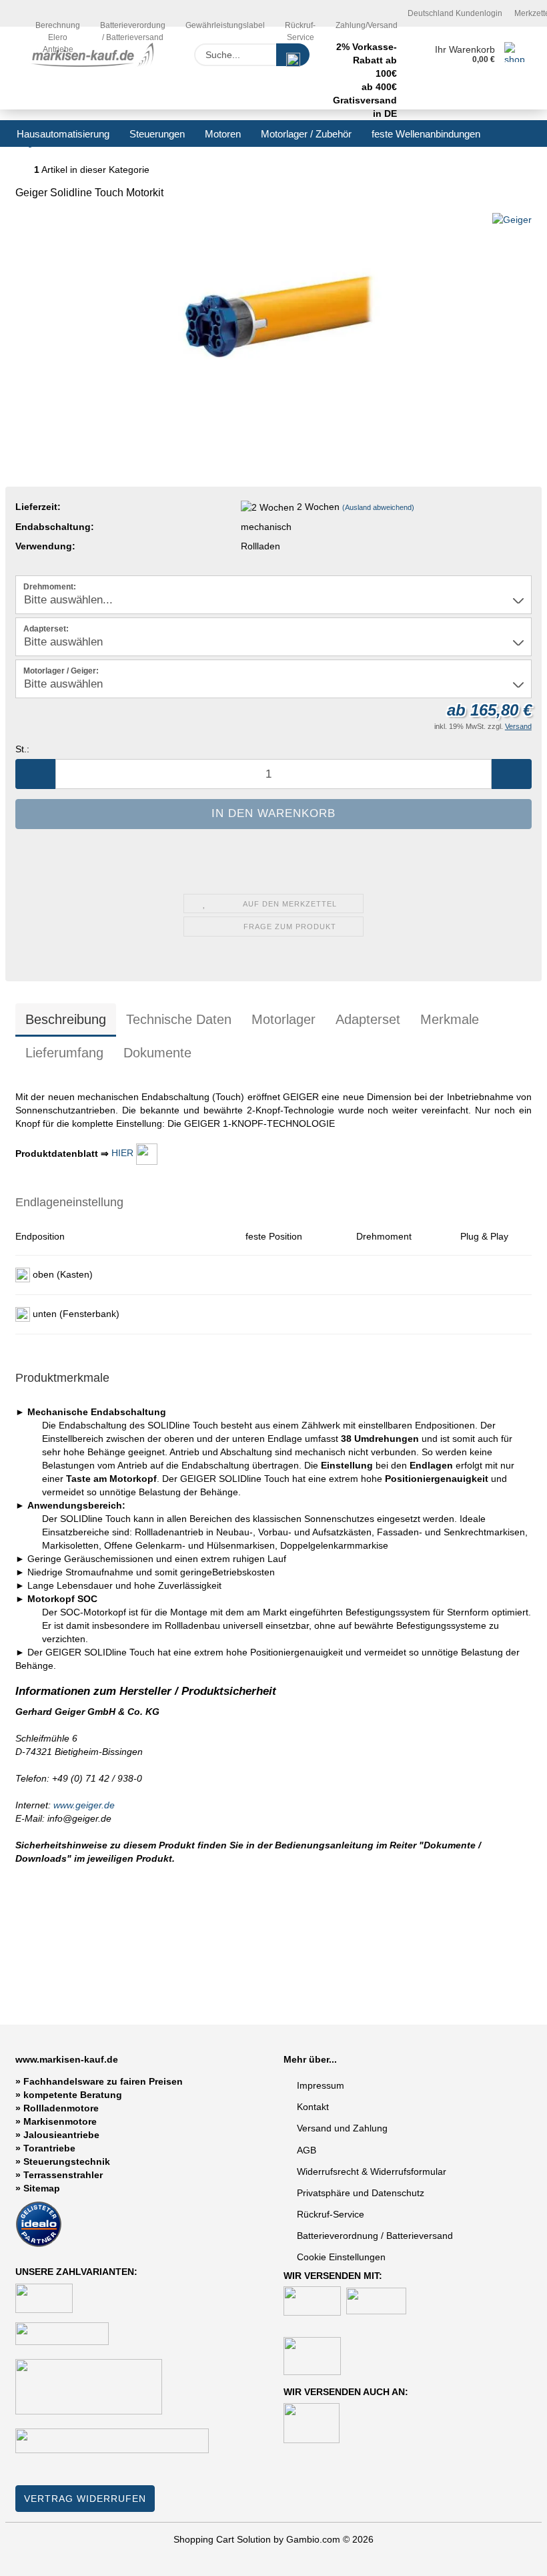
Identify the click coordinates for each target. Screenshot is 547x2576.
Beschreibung (66, 1019)
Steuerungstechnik (67, 2161)
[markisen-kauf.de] (95, 55)
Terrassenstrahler (63, 2175)
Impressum (321, 2085)
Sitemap (42, 2188)
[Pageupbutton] (510, 2556)
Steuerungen (157, 134)
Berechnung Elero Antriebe (58, 24)
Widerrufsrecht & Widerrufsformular (372, 2171)
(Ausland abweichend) (378, 507)
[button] (35, 774)
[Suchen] (293, 55)
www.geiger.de (84, 1805)
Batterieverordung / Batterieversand (133, 24)
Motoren (223, 134)
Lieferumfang (64, 1053)
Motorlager (284, 1019)
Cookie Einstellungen (341, 2257)
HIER (124, 1153)
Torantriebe (49, 2148)
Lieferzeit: (38, 507)
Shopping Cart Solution (222, 2539)
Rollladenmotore (61, 2108)
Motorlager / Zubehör (306, 134)
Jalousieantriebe (61, 2135)
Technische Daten (179, 1019)
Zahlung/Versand (367, 24)
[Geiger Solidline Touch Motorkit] (273, 312)
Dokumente (157, 1053)
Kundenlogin (478, 13)
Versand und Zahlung (342, 2128)
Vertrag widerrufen (85, 2499)
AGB (307, 2150)
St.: (22, 749)
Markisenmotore (60, 2121)
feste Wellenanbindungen (426, 134)
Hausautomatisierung (63, 134)
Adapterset (368, 1019)
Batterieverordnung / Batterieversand (375, 2236)
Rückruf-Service (300, 24)
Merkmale (450, 1019)
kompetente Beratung (73, 2095)
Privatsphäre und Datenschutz (361, 2193)
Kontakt (313, 2107)
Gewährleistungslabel (225, 24)
